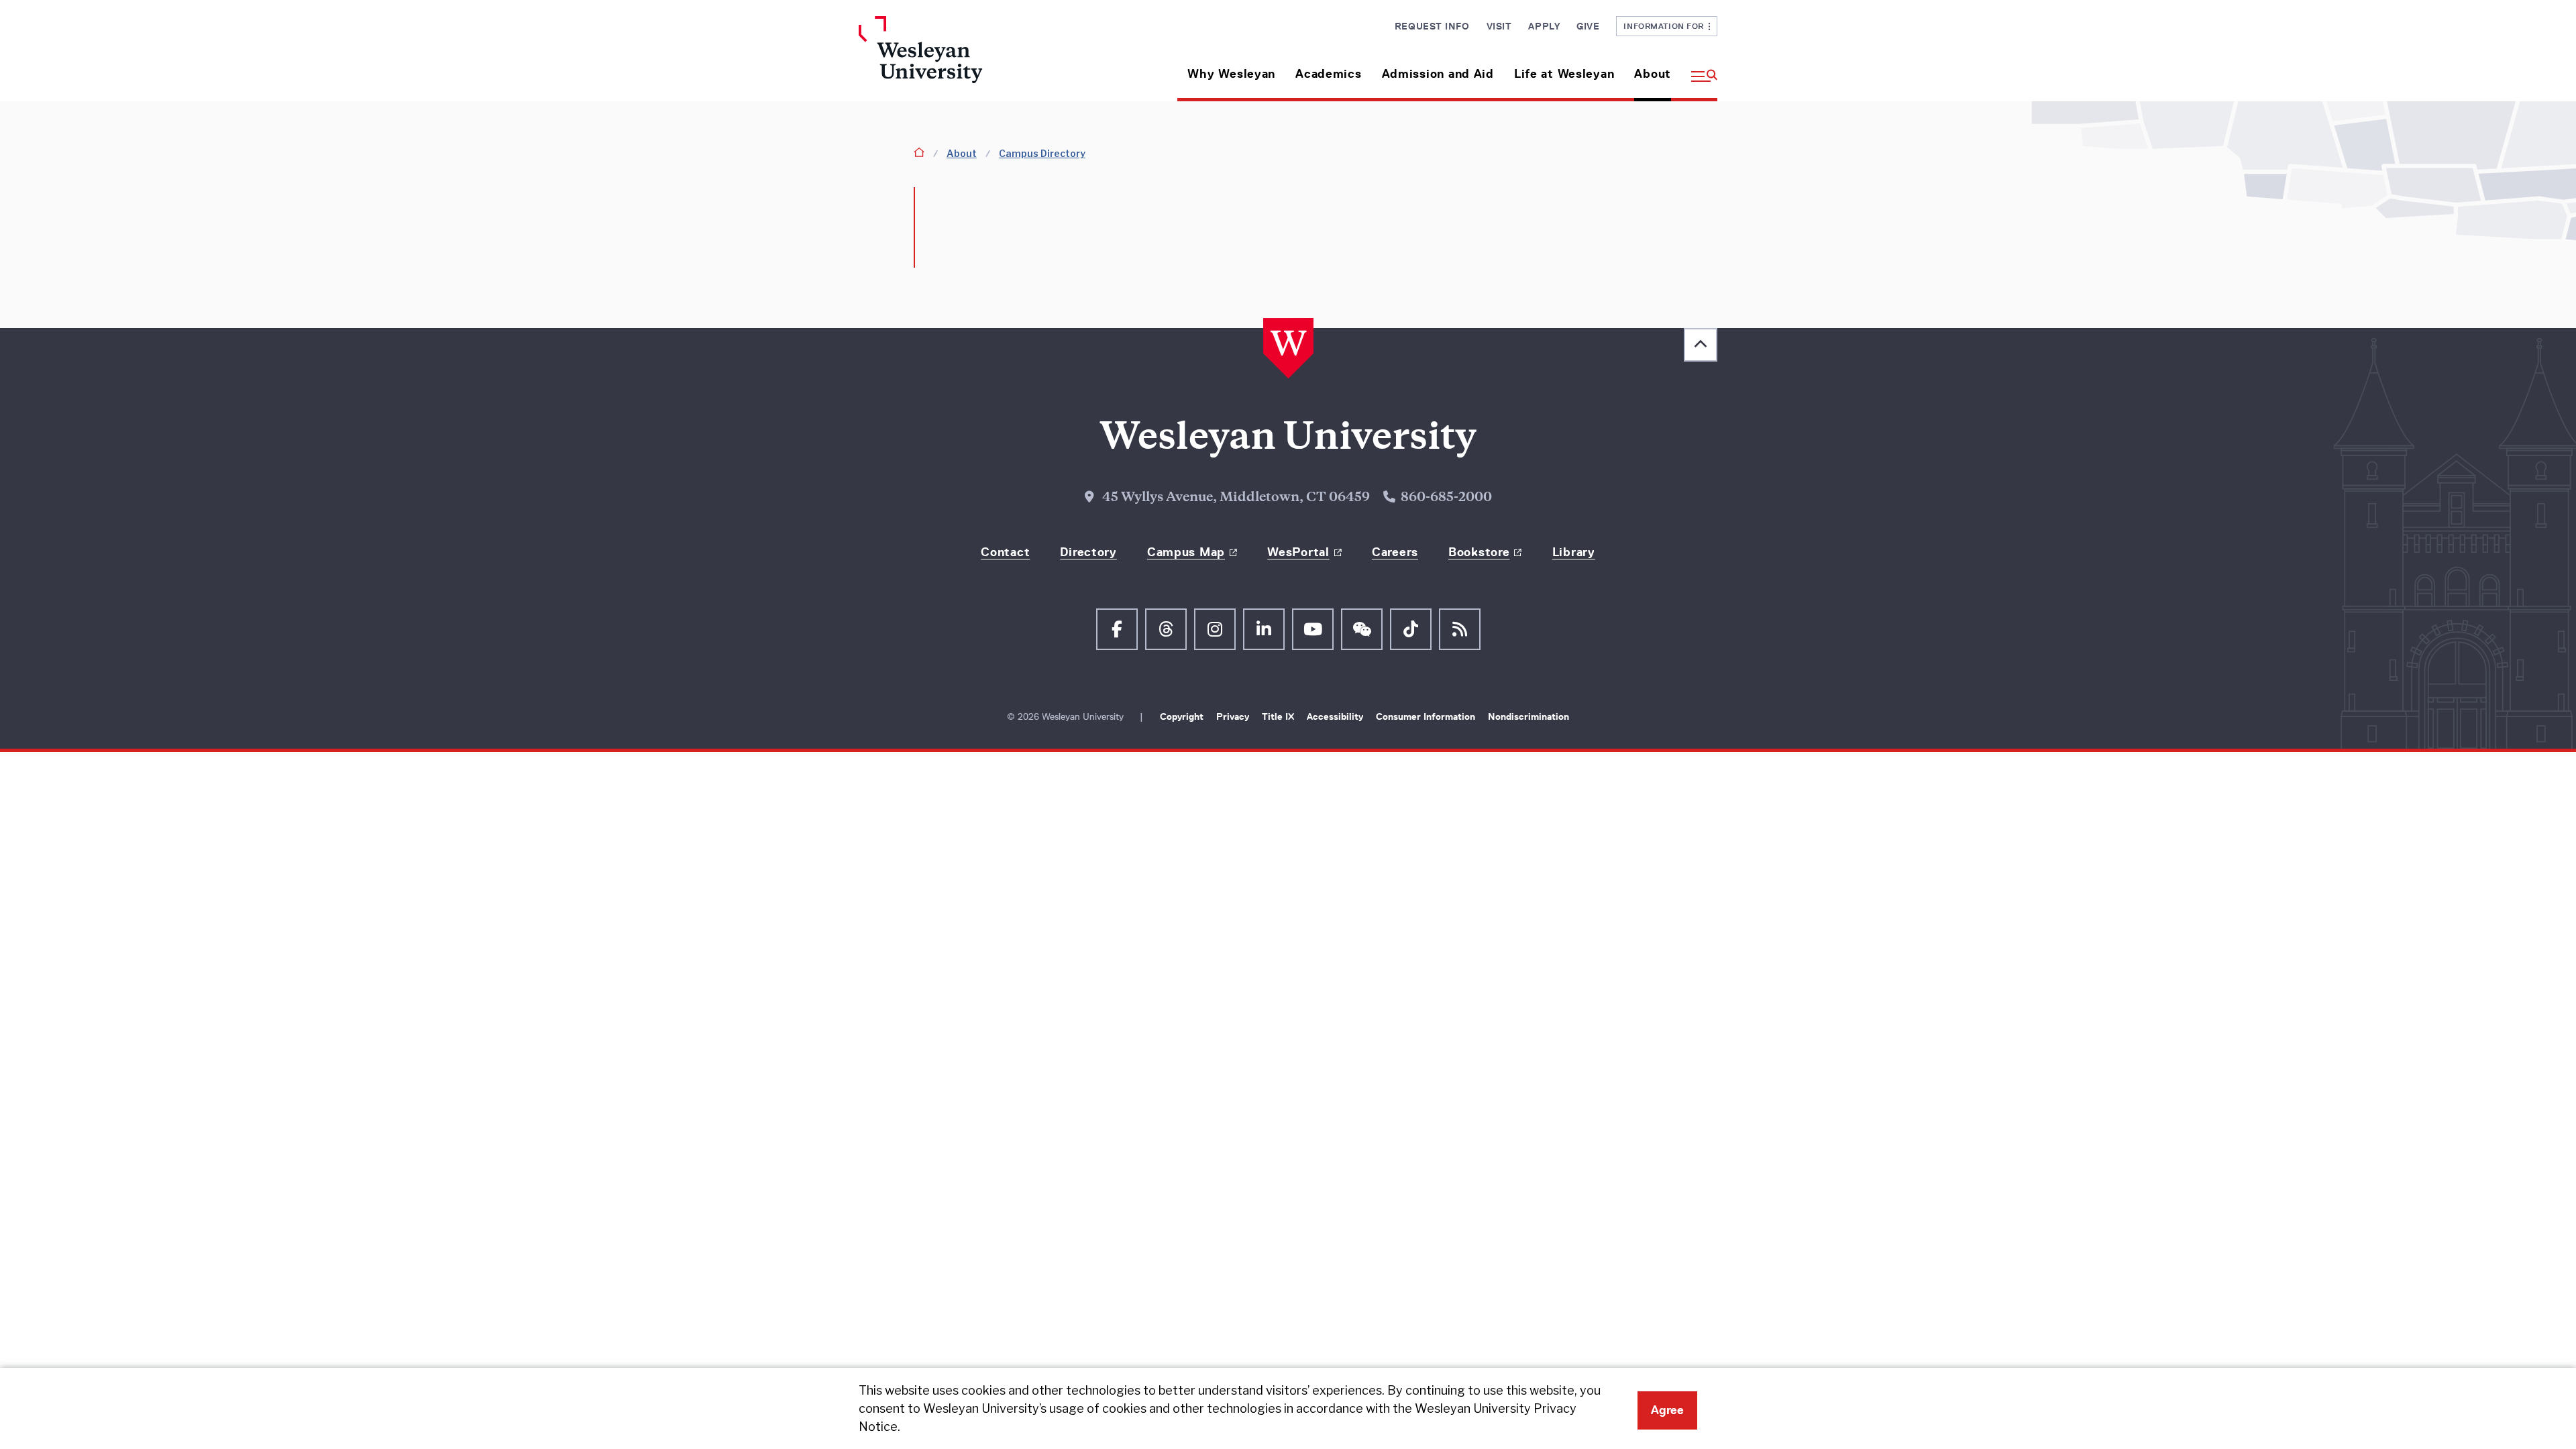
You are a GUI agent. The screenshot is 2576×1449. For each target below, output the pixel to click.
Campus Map (1186, 552)
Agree (1667, 1410)
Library (1574, 552)
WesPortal (1298, 552)
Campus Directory (1042, 153)
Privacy (1234, 716)
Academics (1328, 74)
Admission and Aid (1438, 74)
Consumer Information (1427, 716)
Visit (1499, 26)
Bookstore (1479, 552)
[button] (1699, 69)
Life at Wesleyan (1564, 74)
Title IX (1279, 716)
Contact (1005, 552)
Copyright (1183, 716)
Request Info (1432, 26)
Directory (1088, 552)
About (1653, 74)
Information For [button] (1666, 26)
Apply (1544, 26)
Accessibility (1336, 716)
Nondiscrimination (1528, 716)
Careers (1395, 552)
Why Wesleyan (1231, 74)
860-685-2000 (1446, 498)
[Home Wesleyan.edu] (959, 59)
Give (1588, 26)
